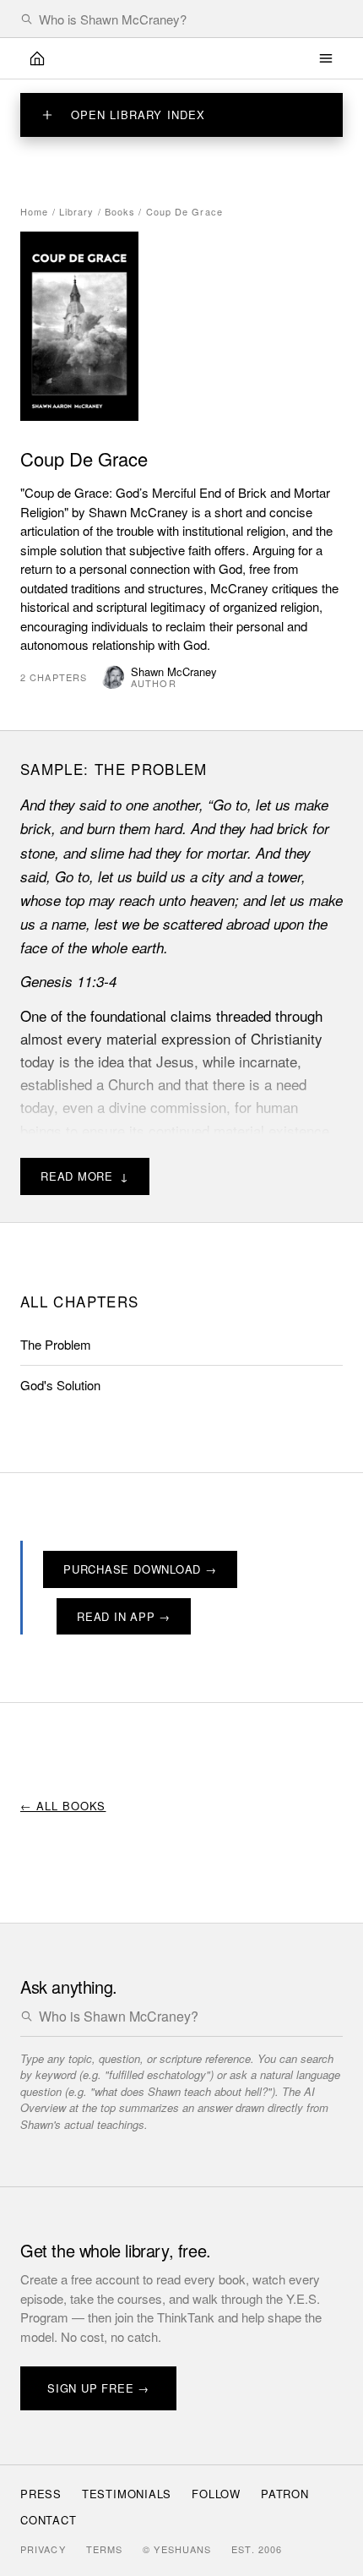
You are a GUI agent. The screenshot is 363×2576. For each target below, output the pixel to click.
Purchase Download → (140, 1569)
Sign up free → (98, 2388)
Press (41, 2494)
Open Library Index (138, 115)
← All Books (63, 1806)
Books (120, 211)
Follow (216, 2494)
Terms (105, 2549)
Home (34, 211)
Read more (85, 1176)
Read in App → (124, 1616)
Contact (48, 2520)
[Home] (37, 58)
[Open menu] (326, 58)
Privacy (43, 2549)
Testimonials (127, 2494)
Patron (285, 2494)
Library (77, 211)
